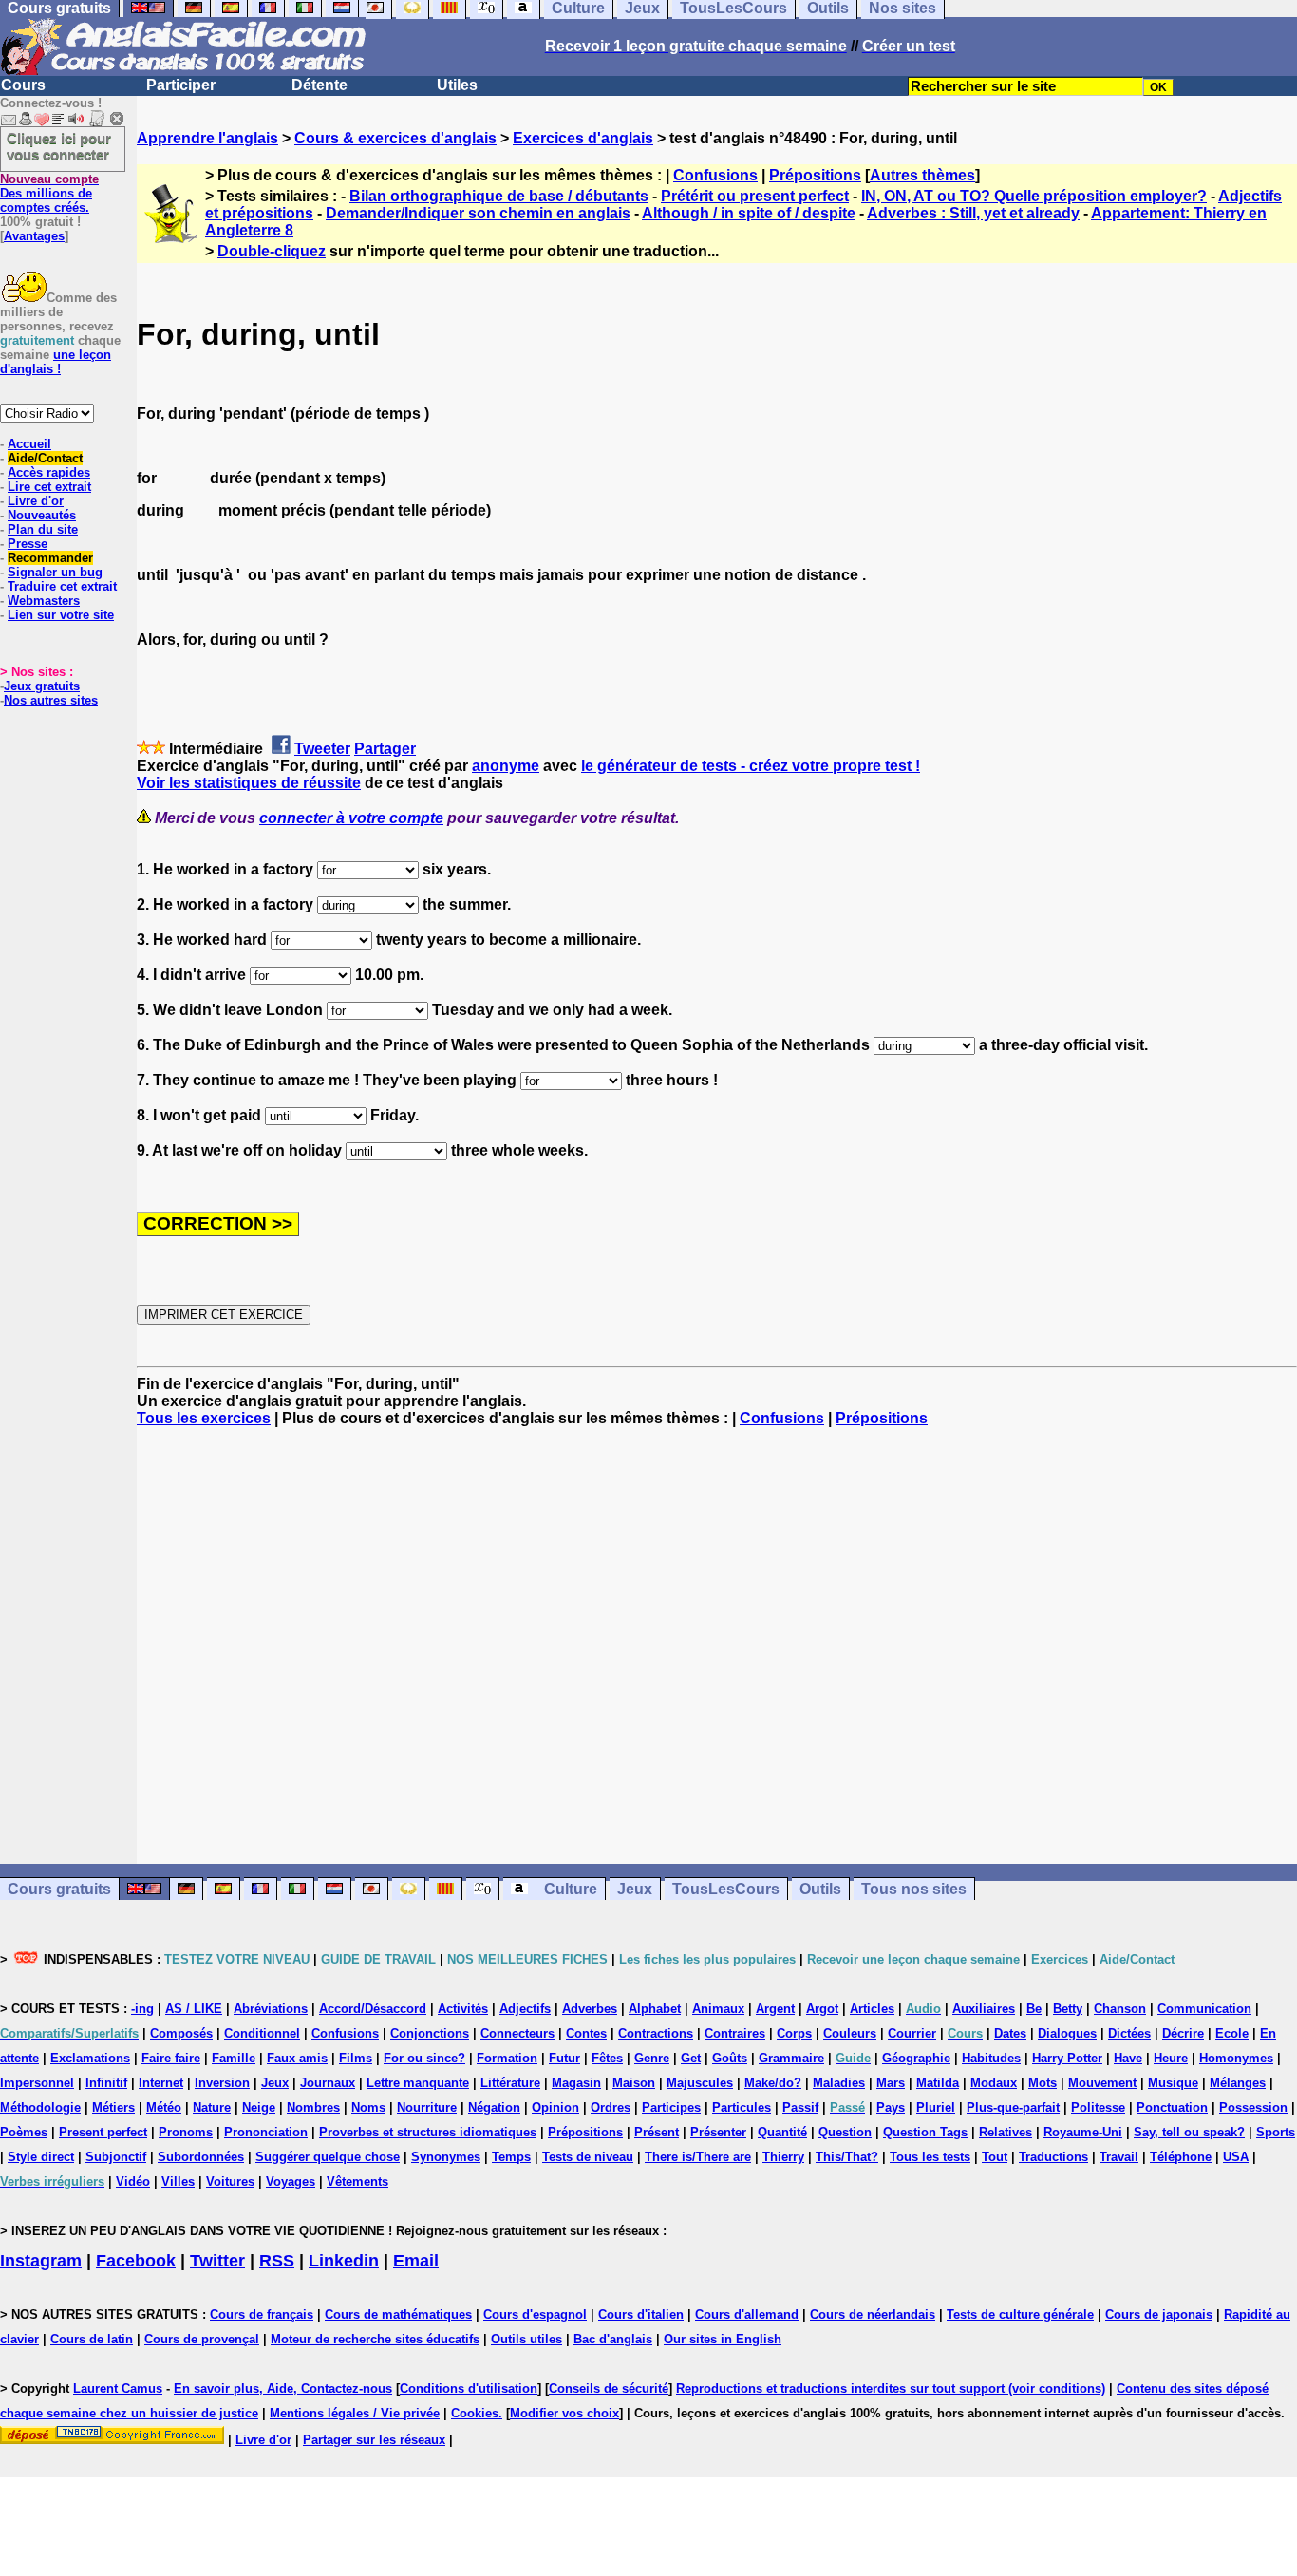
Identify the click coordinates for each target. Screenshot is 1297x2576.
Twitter (217, 2261)
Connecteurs (517, 2033)
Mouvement (1102, 2083)
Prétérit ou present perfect (755, 196)
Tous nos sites (914, 1889)
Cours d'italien (641, 2314)
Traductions (1053, 2157)
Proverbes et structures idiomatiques (428, 2132)
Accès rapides (49, 472)
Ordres (611, 2107)
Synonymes (446, 2157)
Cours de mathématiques (398, 2314)
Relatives (1006, 2132)
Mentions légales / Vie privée (355, 2413)
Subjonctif (116, 2157)
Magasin (576, 2083)
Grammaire (791, 2058)
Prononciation (266, 2132)
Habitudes (991, 2058)
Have (1128, 2058)
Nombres (313, 2107)
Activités (463, 2009)
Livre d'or (36, 501)
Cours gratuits (59, 1889)
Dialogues (1067, 2033)
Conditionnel (262, 2033)
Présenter (718, 2132)
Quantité (782, 2132)
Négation (494, 2107)
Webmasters (44, 601)
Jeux (635, 1889)
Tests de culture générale (1020, 2314)
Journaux (328, 2083)
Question (845, 2132)
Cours (23, 85)
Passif (800, 2107)
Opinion (555, 2107)
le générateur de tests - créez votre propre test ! (751, 766)
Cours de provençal (202, 2339)
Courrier (912, 2033)
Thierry (783, 2157)
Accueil (29, 444)
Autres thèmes (922, 175)
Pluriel (936, 2107)
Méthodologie (40, 2107)
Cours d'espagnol (535, 2314)
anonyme (506, 766)
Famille (234, 2058)
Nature (212, 2107)
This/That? (847, 2157)
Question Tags (925, 2132)
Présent (657, 2132)
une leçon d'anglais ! (56, 362)
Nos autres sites (51, 700)
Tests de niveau (588, 2157)
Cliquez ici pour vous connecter (59, 146)
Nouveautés (42, 515)
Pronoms (186, 2132)
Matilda (938, 2083)
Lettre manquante (418, 2083)
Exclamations (90, 2058)
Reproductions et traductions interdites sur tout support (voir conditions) (891, 2388)
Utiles (457, 85)
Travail (1119, 2157)
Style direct (41, 2157)
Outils (820, 1889)
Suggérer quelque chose (328, 2157)
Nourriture (427, 2107)
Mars (891, 2083)
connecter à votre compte (351, 818)
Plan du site (43, 529)
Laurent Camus (118, 2388)
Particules (742, 2107)
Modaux (994, 2083)
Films (356, 2058)
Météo (164, 2107)
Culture (571, 1889)
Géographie (916, 2058)
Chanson (1120, 2009)
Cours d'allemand (747, 2314)
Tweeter (322, 749)
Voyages (291, 2181)
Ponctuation (1172, 2107)
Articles (872, 2009)
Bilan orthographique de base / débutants (499, 196)
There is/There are (698, 2157)
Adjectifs (525, 2009)
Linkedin (344, 2261)
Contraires (735, 2033)
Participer (181, 85)
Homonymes (1236, 2058)
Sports (1276, 2132)
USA (1236, 2157)
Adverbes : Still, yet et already (973, 213)
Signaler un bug (55, 572)
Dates (1010, 2033)
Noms (368, 2107)
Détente (320, 85)
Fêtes (607, 2058)
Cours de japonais (1159, 2314)
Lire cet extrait (49, 487)
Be (1034, 2009)
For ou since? (424, 2058)
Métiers (113, 2107)
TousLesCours (726, 1889)
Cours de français (262, 2314)
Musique (1173, 2083)
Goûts (730, 2058)
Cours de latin (92, 2339)
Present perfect (103, 2132)
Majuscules (700, 2083)
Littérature (510, 2083)
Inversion (222, 2083)
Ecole (1232, 2033)
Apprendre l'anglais (207, 138)
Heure (1171, 2058)
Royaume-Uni (1083, 2132)
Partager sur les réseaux (374, 2440)
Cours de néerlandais (873, 2314)
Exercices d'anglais (583, 138)
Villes (178, 2181)
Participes (671, 2107)
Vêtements (357, 2181)
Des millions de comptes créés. (49, 193)
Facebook (136, 2261)
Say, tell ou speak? (1189, 2132)
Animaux (718, 2009)
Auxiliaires (984, 2009)
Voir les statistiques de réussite (249, 783)
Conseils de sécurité (609, 2388)
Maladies (839, 2083)
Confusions (715, 175)
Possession (1253, 2107)
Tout (995, 2157)
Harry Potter (1067, 2058)
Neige (259, 2107)
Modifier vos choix (564, 2413)
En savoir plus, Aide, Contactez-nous (283, 2388)
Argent (775, 2009)
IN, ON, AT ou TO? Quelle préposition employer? (1034, 196)
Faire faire (171, 2058)
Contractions (656, 2033)
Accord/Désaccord (373, 2009)
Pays (891, 2107)
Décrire (1183, 2033)
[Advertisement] (717, 1645)
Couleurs (850, 2033)
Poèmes (24, 2132)
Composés (181, 2033)
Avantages (34, 236)
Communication (1204, 2009)
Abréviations (271, 2009)
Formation (507, 2058)
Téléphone (1181, 2157)
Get (691, 2058)
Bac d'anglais (613, 2339)
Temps (511, 2157)
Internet (161, 2083)
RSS (277, 2261)
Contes (586, 2033)
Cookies (475, 2413)
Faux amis (297, 2058)
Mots (1043, 2083)
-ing (142, 2009)
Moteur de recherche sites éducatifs (375, 2339)
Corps (794, 2033)
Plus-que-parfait (1013, 2107)
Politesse (1098, 2107)
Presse (28, 544)
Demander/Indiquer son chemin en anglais (478, 213)
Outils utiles (526, 2339)
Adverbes (590, 2009)
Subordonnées (201, 2157)
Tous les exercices (204, 1418)
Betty (1068, 2009)
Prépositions (815, 175)
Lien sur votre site (61, 615)
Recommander (50, 558)
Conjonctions (430, 2033)
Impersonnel (37, 2083)
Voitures (230, 2181)
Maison (634, 2083)
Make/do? (773, 2083)
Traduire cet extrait (62, 586)
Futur (564, 2058)
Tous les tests (930, 2157)
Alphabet (655, 2009)
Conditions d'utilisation (469, 2388)
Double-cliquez (272, 251)
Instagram (41, 2261)
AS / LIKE (194, 2009)
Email (416, 2261)
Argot (822, 2009)
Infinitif (106, 2083)
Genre (652, 2058)
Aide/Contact (45, 458)
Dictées (1129, 2033)
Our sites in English (723, 2339)
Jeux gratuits (42, 686)
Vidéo (133, 2181)
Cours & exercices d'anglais (395, 138)
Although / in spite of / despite (749, 213)
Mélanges (1238, 2083)
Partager (385, 749)
